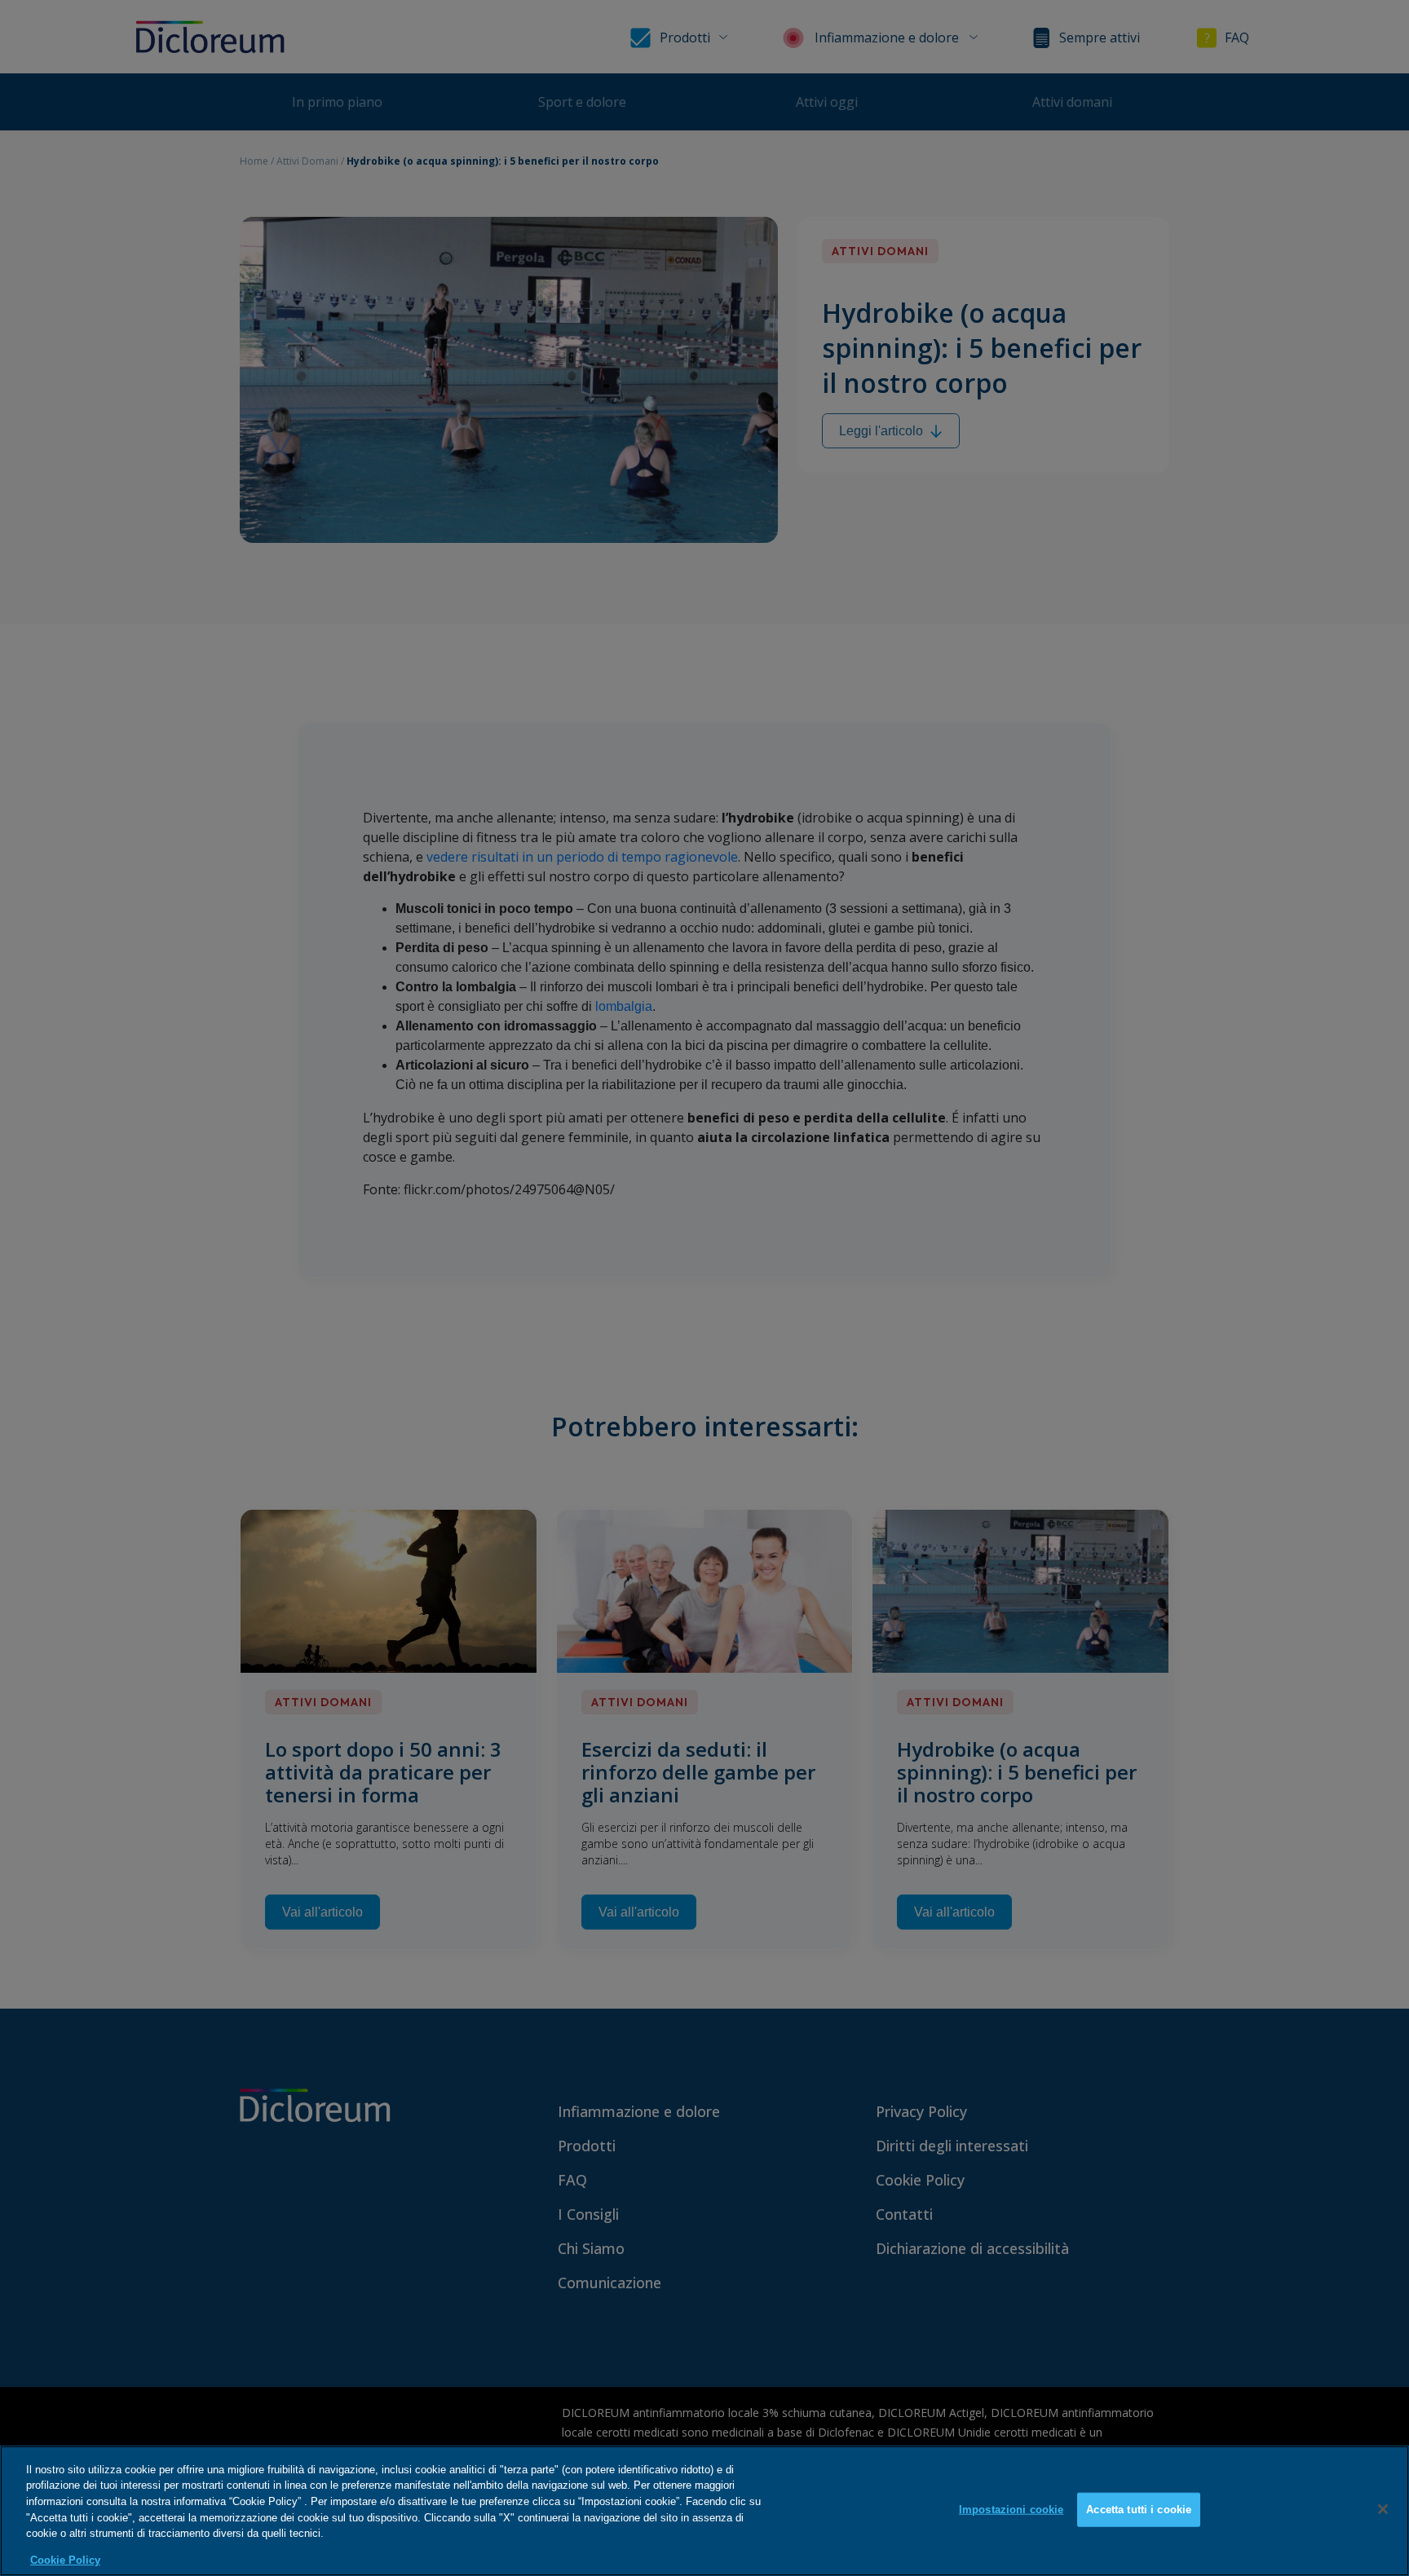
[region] (704, 2511)
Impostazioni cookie (1011, 2510)
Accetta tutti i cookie (1139, 2510)
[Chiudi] (1383, 2509)
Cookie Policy (65, 2559)
